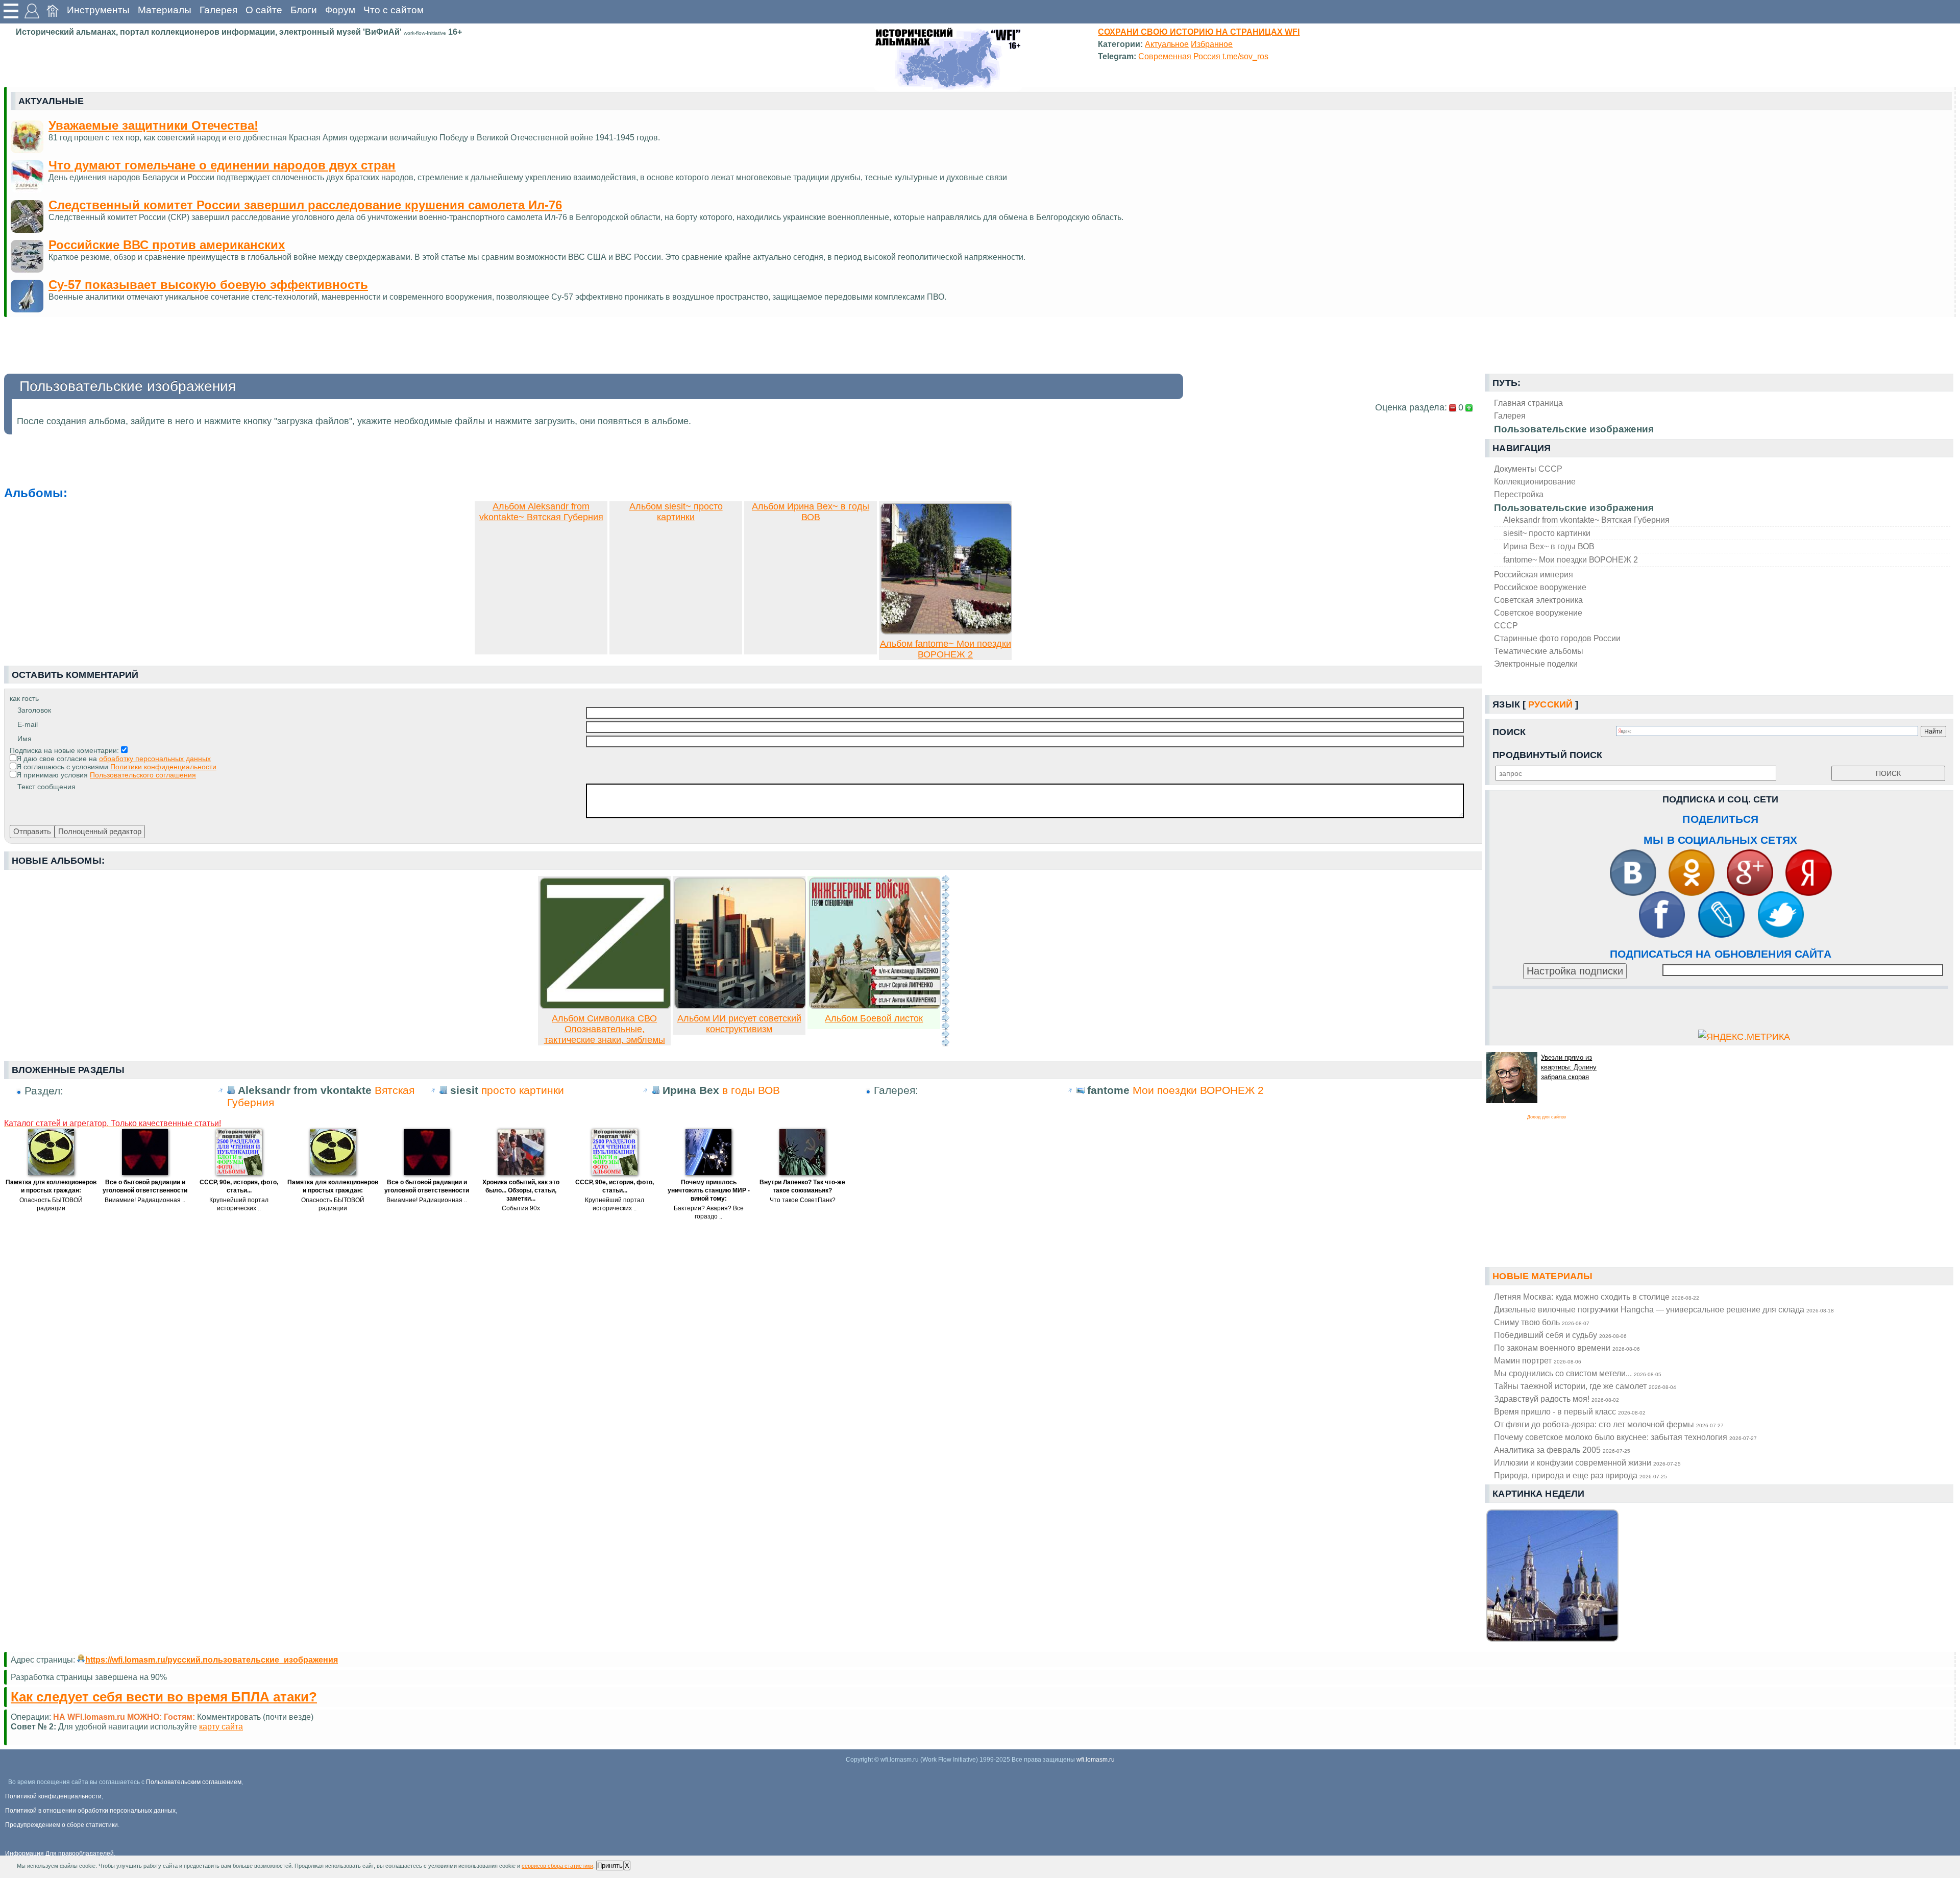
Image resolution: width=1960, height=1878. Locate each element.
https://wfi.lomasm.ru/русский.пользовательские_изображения (212, 1660)
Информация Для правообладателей (59, 1853)
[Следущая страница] (945, 961)
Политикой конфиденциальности (53, 1796)
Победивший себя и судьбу (1560, 1335)
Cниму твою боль (1542, 1322)
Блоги (304, 10)
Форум (340, 10)
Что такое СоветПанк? (803, 1200)
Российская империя (1534, 574)
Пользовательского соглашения (143, 775)
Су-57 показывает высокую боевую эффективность (208, 285)
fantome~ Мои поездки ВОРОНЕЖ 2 (1571, 559)
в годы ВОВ (751, 1090)
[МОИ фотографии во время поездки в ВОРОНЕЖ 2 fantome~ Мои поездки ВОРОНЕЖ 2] (946, 631)
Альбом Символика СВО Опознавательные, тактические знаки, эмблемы (605, 1029)
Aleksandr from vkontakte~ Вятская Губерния (1586, 520)
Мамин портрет (1538, 1360)
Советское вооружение (1538, 613)
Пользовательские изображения (1574, 508)
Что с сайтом (394, 10)
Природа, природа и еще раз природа (1581, 1475)
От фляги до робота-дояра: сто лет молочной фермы (1609, 1424)
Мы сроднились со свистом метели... (1578, 1373)
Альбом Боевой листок (874, 1018)
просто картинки (523, 1090)
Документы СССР (1528, 469)
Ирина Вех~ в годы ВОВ (1549, 546)
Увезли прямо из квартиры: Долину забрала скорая (1569, 1067)
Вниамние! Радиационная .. (145, 1200)
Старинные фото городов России (1557, 638)
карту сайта (221, 1726)
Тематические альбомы (1539, 651)
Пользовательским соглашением (194, 1782)
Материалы (165, 10)
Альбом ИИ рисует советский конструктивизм (739, 1024)
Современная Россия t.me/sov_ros (1203, 56)
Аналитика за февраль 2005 (1562, 1450)
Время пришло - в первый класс (1570, 1411)
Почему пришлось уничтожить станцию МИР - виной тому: (709, 1190)
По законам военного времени (1567, 1348)
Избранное (1212, 44)
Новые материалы (1542, 1276)
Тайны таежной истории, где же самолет (1585, 1386)
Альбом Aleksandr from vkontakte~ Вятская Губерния (541, 512)
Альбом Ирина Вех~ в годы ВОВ (811, 512)
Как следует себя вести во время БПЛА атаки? (164, 1697)
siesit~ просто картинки (1547, 533)
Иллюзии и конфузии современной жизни (1587, 1462)
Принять (610, 1865)
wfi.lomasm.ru (1096, 1760)
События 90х (521, 1208)
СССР (1506, 625)
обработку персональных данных (155, 759)
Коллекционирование (1535, 481)
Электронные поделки (1536, 664)
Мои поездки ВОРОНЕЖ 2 (1198, 1090)
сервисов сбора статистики (557, 1866)
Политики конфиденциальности (163, 767)
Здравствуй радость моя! (1557, 1399)
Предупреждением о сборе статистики (62, 1825)
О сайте (264, 10)
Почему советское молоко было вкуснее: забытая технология (1625, 1437)
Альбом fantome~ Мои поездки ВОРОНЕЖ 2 (946, 649)
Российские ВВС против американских (167, 245)
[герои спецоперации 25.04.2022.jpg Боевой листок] (875, 1006)
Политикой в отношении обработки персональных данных (90, 1811)
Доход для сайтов (1547, 1117)
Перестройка (1519, 494)
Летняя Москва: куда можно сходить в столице (1597, 1297)
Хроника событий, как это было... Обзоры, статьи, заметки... (521, 1190)
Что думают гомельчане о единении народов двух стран (222, 165)
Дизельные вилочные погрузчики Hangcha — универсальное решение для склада (1664, 1309)
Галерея (218, 10)
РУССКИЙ (1550, 704)
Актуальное (1167, 44)
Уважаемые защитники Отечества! (153, 125)
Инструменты (98, 10)
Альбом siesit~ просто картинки (676, 512)
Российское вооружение (1540, 587)
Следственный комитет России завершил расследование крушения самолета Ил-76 (305, 205)
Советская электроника (1538, 600)
